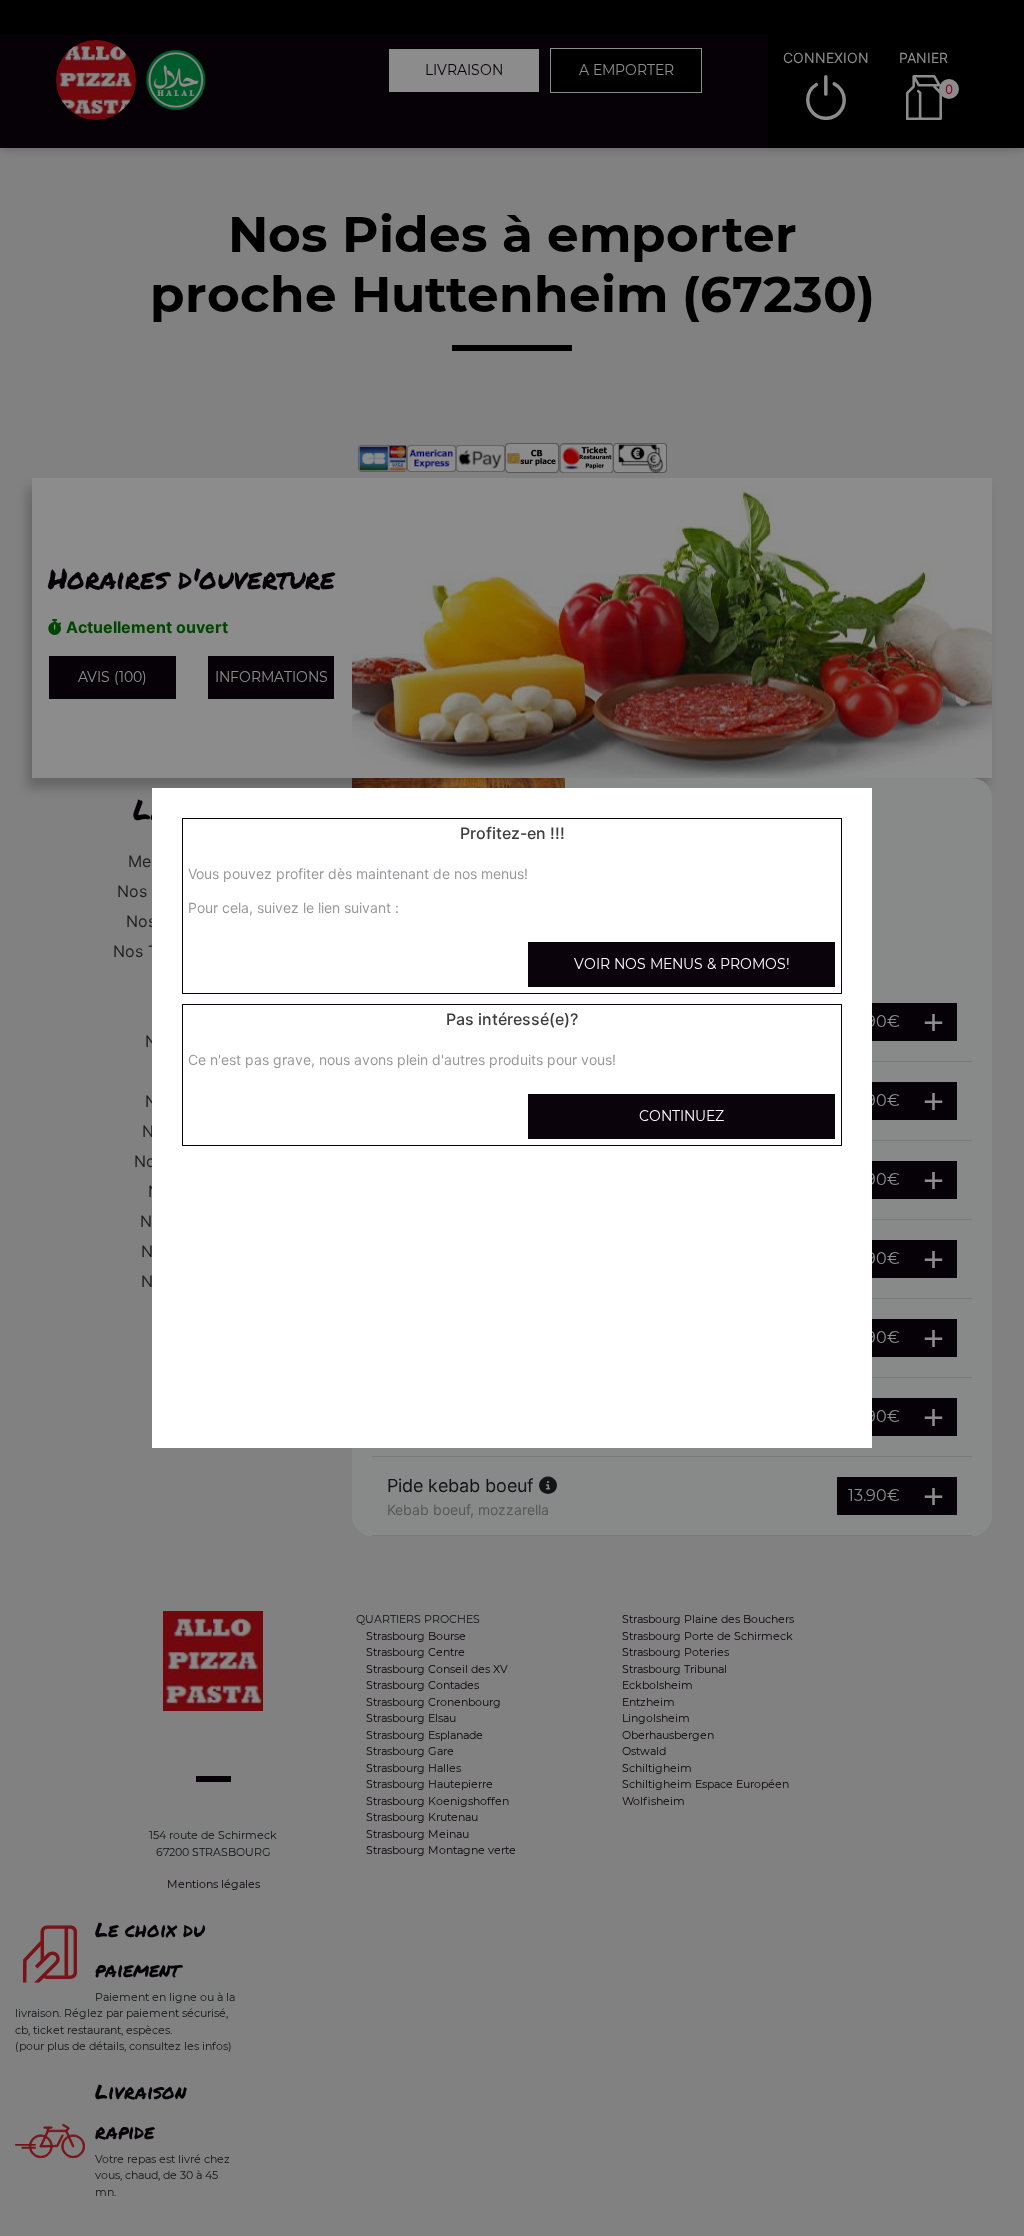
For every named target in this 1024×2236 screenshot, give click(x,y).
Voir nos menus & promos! (682, 964)
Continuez (681, 1116)
